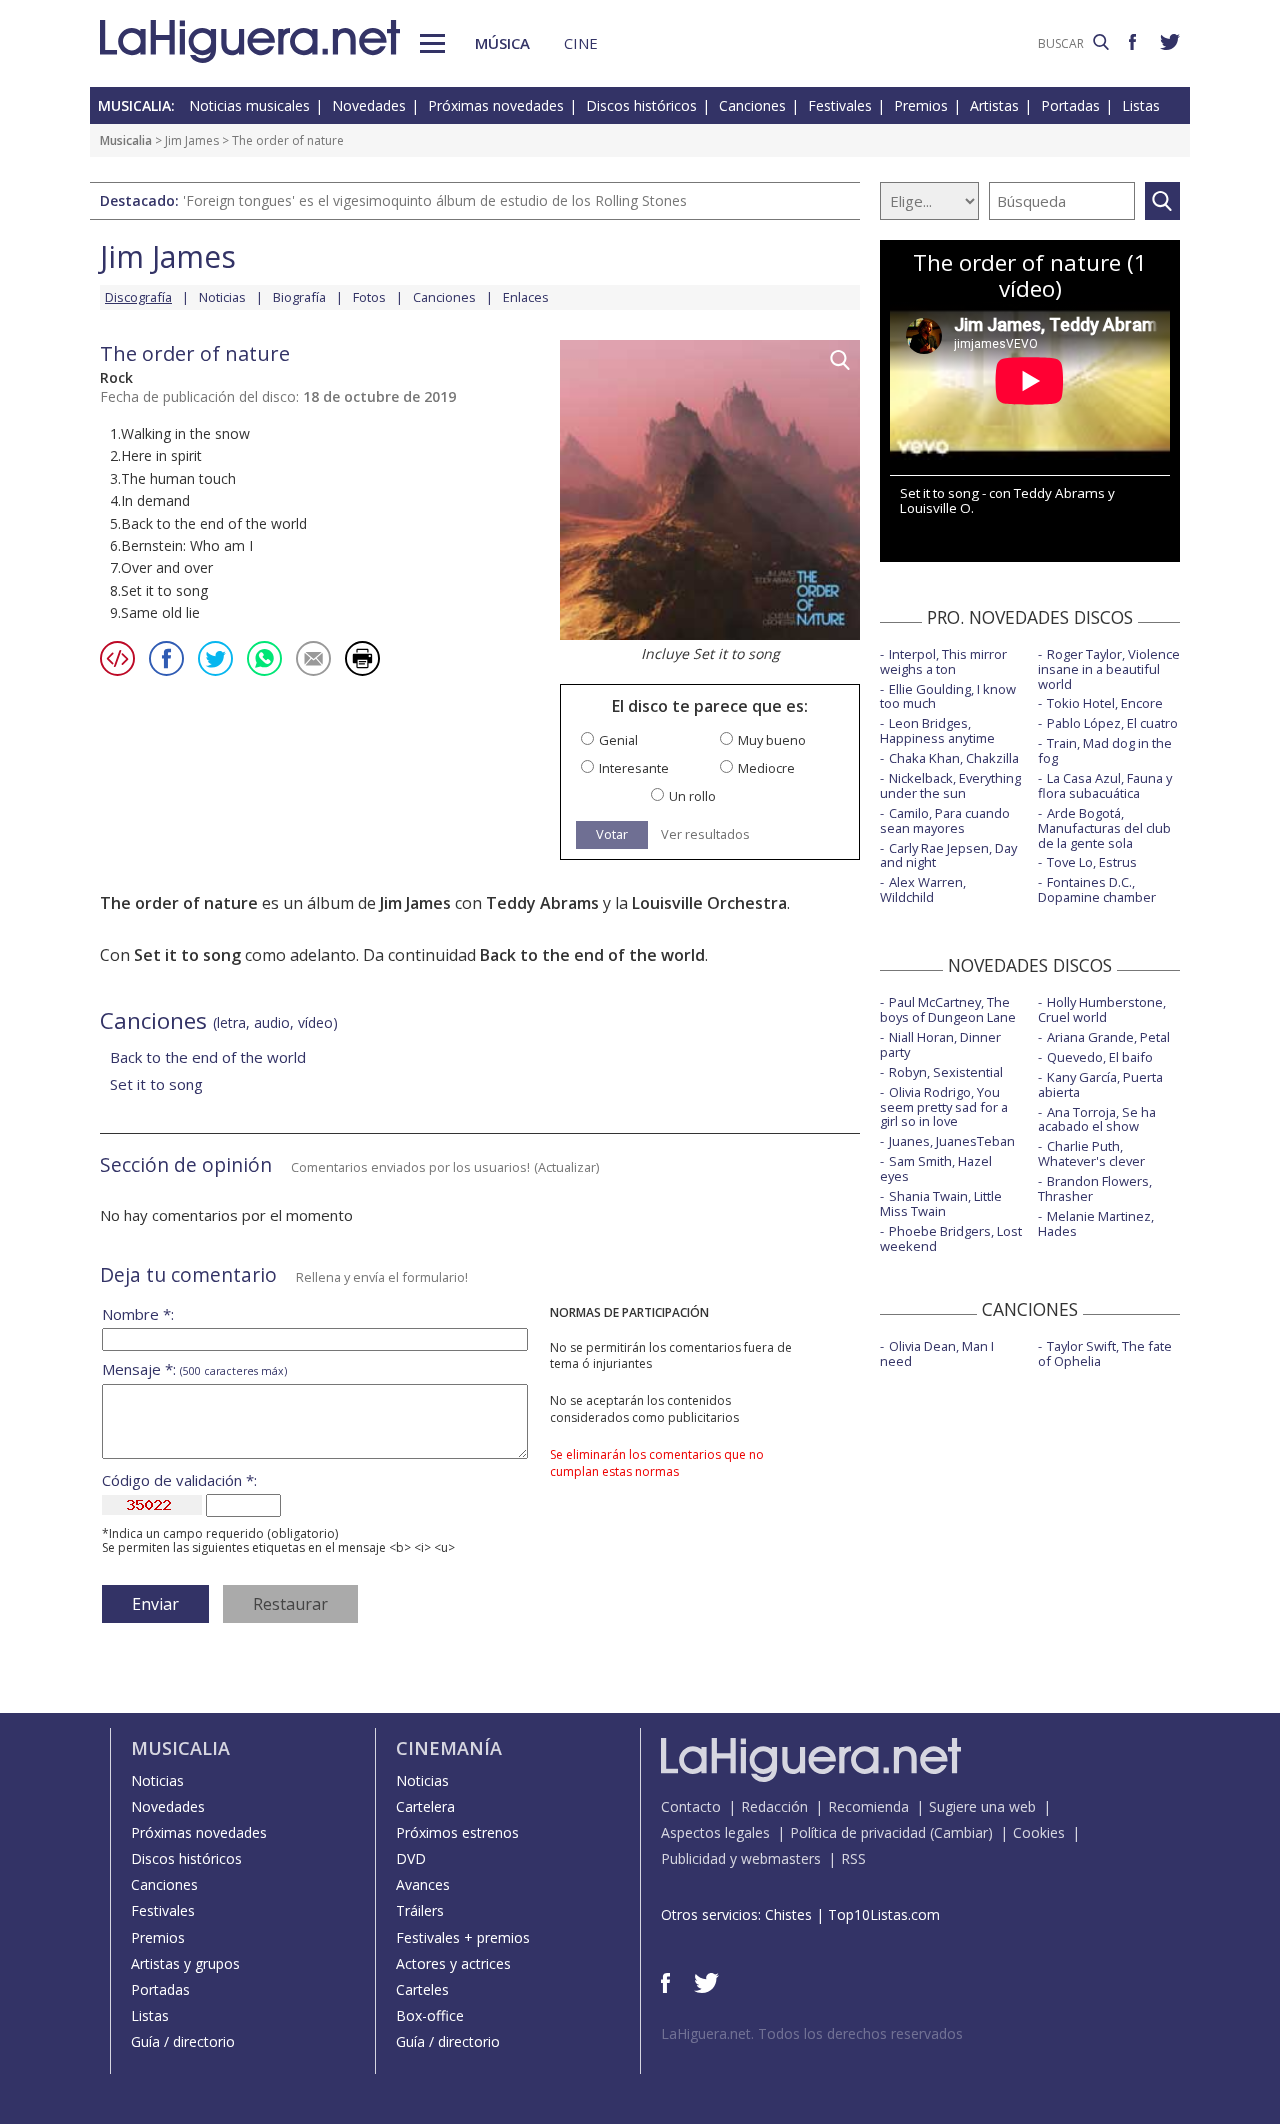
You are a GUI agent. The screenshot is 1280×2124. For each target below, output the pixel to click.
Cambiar (961, 1832)
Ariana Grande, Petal (1108, 1037)
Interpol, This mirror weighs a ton (943, 661)
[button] (432, 43)
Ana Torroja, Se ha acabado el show (1097, 1119)
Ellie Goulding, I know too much (948, 696)
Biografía (299, 297)
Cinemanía (449, 1748)
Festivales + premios (463, 1937)
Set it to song (187, 955)
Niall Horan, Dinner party (940, 1044)
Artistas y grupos (185, 1963)
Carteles (422, 1989)
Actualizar (567, 1167)
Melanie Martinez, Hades (1096, 1223)
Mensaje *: (194, 1369)
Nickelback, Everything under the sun (950, 785)
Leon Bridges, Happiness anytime (937, 730)
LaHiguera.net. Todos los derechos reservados (812, 2033)
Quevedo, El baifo (1100, 1057)
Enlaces (526, 297)
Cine (581, 43)
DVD (411, 1858)
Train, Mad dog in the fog (1105, 750)
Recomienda (868, 1806)
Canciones (752, 105)
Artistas (994, 105)
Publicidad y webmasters (741, 1858)
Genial (618, 740)
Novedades (369, 105)
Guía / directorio (183, 2041)
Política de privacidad (858, 1832)
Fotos (369, 297)
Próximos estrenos (457, 1832)
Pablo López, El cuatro (1112, 723)
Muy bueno (772, 740)
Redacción (774, 1806)
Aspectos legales (715, 1832)
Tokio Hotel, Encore (1105, 703)
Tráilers (420, 1910)
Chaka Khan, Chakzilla (954, 758)
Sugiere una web (982, 1806)
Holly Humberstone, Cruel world (1102, 1009)
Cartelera (425, 1806)
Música (502, 43)
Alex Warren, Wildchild (923, 889)
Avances (423, 1884)
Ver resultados (705, 834)
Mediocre (766, 768)
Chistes (788, 1914)
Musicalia (126, 140)
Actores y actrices (453, 1963)
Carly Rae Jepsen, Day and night (948, 855)
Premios (921, 105)
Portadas (1070, 105)
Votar (612, 834)
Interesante (634, 768)
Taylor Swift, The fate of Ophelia (1105, 1353)
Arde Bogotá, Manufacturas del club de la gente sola (1104, 828)
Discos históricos (641, 105)
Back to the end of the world (592, 955)
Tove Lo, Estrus (1092, 862)
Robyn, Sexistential (946, 1072)
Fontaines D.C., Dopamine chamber (1097, 889)
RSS (853, 1858)
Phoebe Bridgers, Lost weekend (951, 1238)
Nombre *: (138, 1314)
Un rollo (692, 796)
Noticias (222, 297)
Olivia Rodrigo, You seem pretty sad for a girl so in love (944, 1107)
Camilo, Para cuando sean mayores (945, 820)
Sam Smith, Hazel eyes (936, 1168)
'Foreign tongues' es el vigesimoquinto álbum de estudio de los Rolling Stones (435, 200)
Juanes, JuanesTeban (952, 1141)
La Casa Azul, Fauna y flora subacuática (1105, 785)
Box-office (430, 2015)
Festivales (840, 105)
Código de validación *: (179, 1480)
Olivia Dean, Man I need (937, 1353)
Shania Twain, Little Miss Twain (941, 1203)
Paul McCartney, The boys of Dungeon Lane (948, 1009)
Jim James (192, 140)
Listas (1141, 105)
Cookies (1039, 1832)
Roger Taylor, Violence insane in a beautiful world (1109, 669)
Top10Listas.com (884, 1914)
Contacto (691, 1806)
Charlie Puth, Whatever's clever (1091, 1153)
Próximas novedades (496, 105)
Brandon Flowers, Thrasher (1095, 1188)
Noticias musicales (249, 105)
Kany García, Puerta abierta (1100, 1084)
